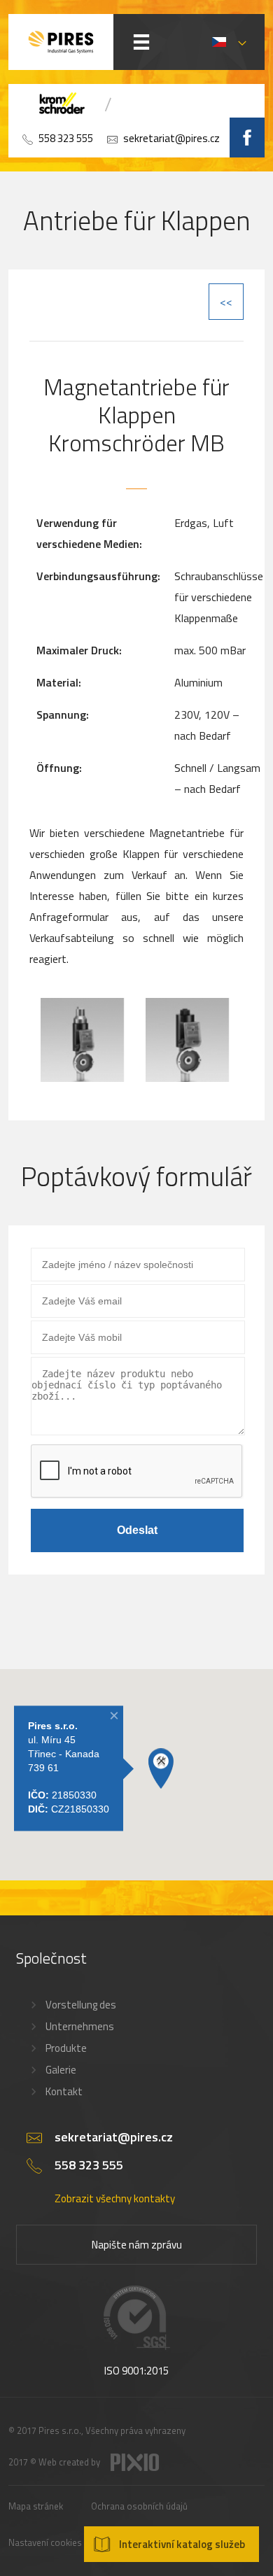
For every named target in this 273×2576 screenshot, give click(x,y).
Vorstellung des (81, 2005)
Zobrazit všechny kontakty (115, 2198)
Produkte (66, 2048)
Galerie (61, 2070)
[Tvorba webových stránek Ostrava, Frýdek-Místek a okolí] (135, 2468)
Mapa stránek (36, 2506)
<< (226, 302)
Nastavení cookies (45, 2542)
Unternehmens (80, 2026)
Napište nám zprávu (137, 2245)
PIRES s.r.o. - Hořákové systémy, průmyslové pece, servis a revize (61, 42)
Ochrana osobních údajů (139, 2506)
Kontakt (64, 2091)
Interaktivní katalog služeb (182, 2544)
